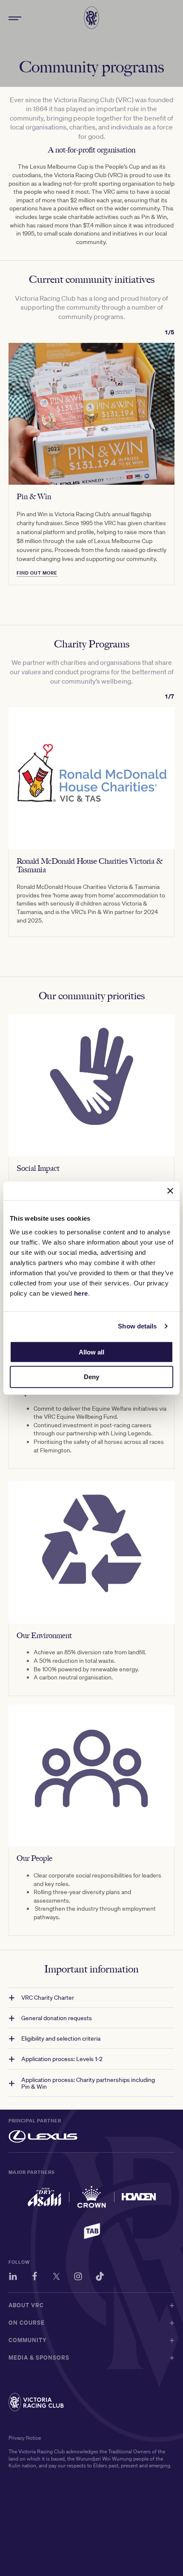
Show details (137, 1326)
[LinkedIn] (13, 2278)
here (81, 1293)
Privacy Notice (25, 2438)
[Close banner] (170, 1191)
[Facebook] (35, 2278)
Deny (91, 1377)
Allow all (91, 1352)
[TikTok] (100, 2278)
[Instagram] (78, 2278)
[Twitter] (56, 2278)
